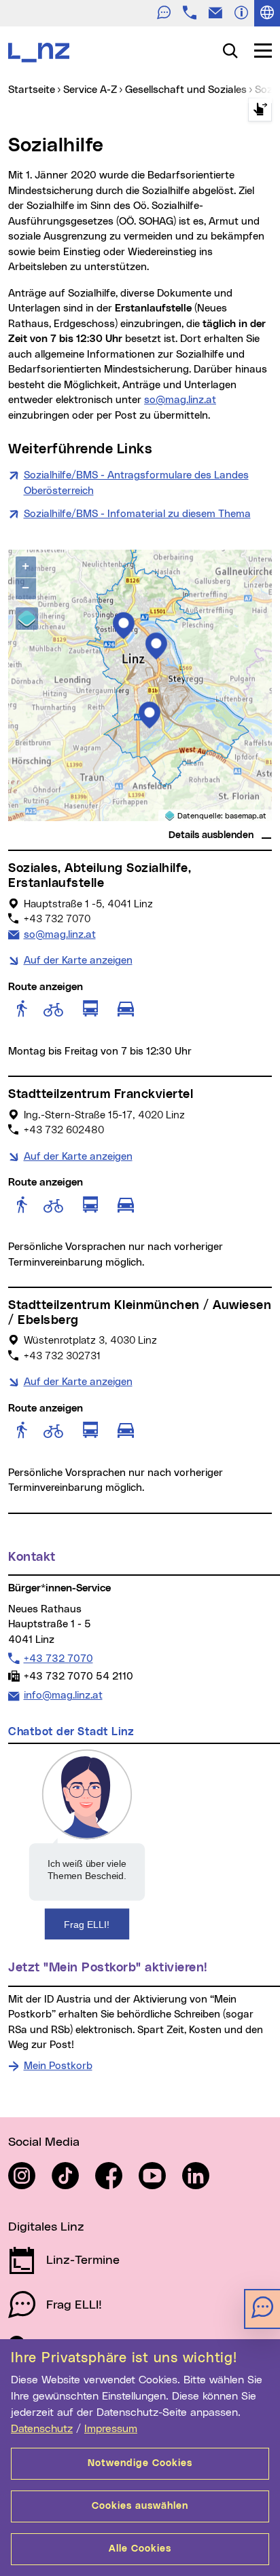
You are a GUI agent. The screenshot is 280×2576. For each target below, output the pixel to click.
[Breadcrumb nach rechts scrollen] (260, 110)
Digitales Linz (46, 2227)
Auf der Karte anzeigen (78, 961)
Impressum (111, 2429)
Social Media (44, 2142)
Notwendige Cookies (140, 2463)
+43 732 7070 (58, 1659)
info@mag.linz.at (63, 1695)
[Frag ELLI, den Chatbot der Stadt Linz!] (87, 1844)
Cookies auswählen (140, 2506)
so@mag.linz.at (180, 400)
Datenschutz (42, 2429)
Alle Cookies (140, 2549)
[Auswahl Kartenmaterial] (27, 619)
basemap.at (246, 816)
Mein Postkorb (58, 2066)
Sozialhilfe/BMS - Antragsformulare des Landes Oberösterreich (136, 483)
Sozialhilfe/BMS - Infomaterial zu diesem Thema (137, 514)
